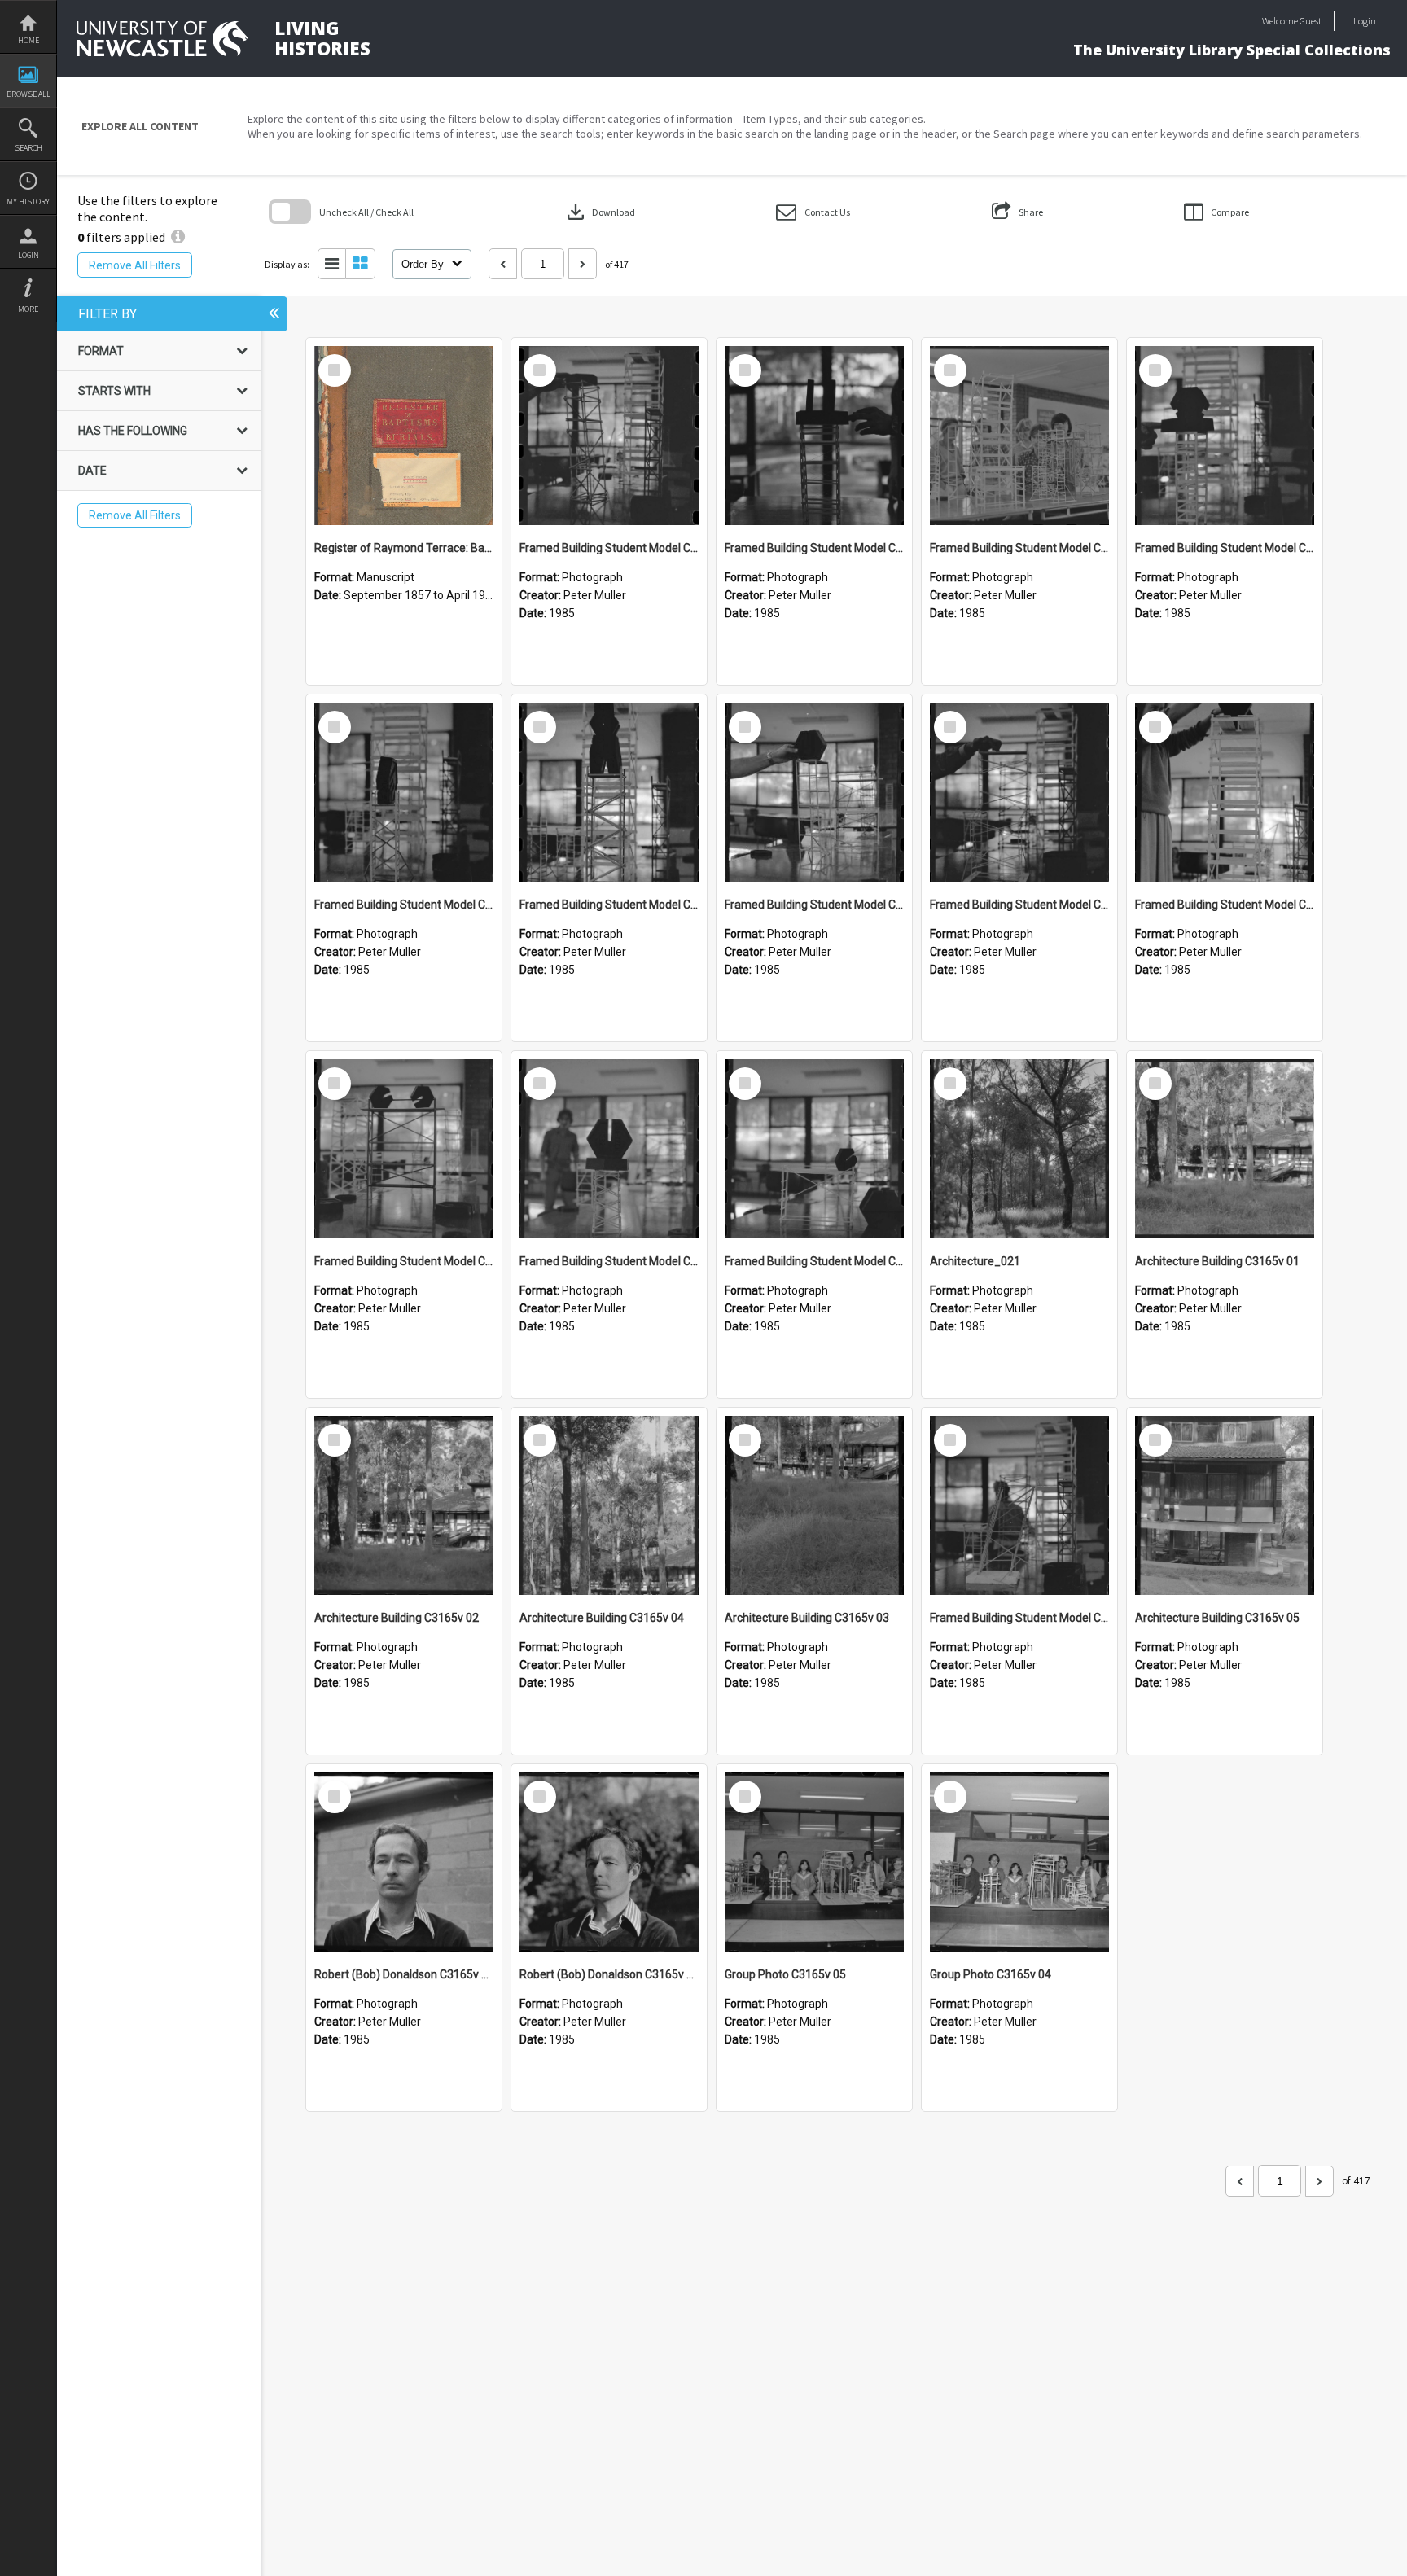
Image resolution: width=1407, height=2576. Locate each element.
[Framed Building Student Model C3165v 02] (814, 1149)
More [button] (28, 309)
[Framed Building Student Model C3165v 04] (404, 1149)
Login (28, 255)
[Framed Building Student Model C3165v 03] (609, 1149)
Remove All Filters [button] (135, 265)
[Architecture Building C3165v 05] (1225, 1505)
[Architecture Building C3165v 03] (814, 1505)
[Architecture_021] (1019, 1149)
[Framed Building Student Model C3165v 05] (1225, 792)
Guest (1311, 21)
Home (28, 40)
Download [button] (599, 212)
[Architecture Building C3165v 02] (404, 1505)
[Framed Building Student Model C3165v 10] (1225, 436)
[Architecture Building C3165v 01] (1225, 1149)
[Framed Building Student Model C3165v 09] (404, 792)
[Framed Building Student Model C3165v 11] (1019, 436)
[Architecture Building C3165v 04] (609, 1505)
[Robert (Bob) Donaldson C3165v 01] (609, 1862)
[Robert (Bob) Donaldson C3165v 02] (404, 1862)
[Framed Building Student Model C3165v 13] (609, 436)
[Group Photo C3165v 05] (814, 1862)
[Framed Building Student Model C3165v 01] (1019, 1505)
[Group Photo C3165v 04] (1019, 1862)
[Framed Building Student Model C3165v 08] (609, 792)
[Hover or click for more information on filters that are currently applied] (178, 237)
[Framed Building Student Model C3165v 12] (814, 436)
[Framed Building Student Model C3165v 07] (814, 792)
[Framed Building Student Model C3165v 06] (1019, 792)
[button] (813, 212)
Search (28, 148)
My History (28, 202)
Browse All (28, 94)
